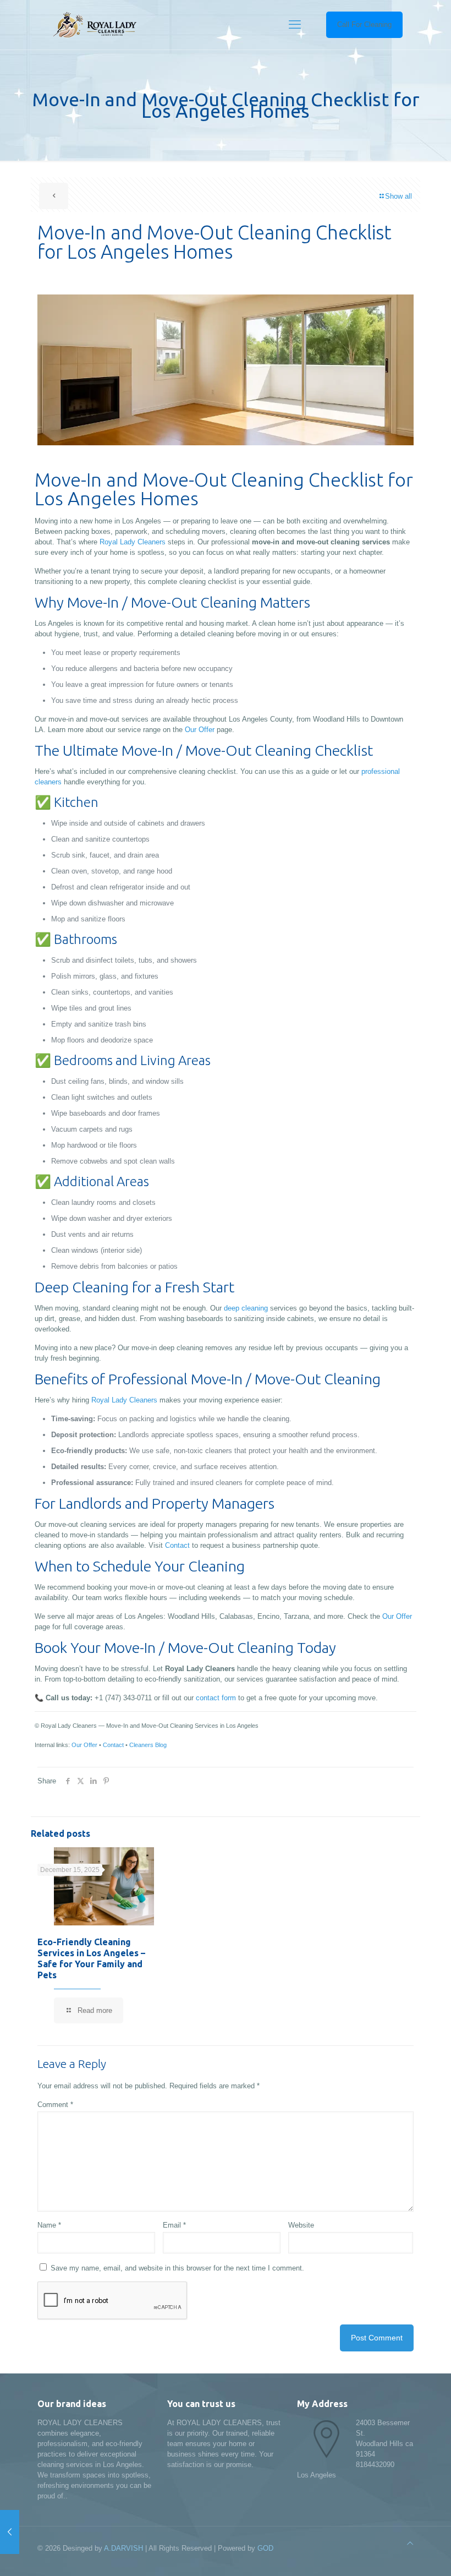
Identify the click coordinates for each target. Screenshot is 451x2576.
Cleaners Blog (148, 1745)
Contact (177, 1545)
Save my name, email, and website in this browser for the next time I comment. (177, 2268)
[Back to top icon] (410, 2543)
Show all (398, 196)
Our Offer (200, 730)
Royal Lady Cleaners (133, 542)
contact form (216, 1698)
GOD (265, 2548)
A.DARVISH (123, 2548)
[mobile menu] (295, 25)
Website (301, 2225)
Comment (55, 2105)
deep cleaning (246, 1308)
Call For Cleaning (364, 24)
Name (49, 2225)
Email (174, 2225)
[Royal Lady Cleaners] (94, 25)
